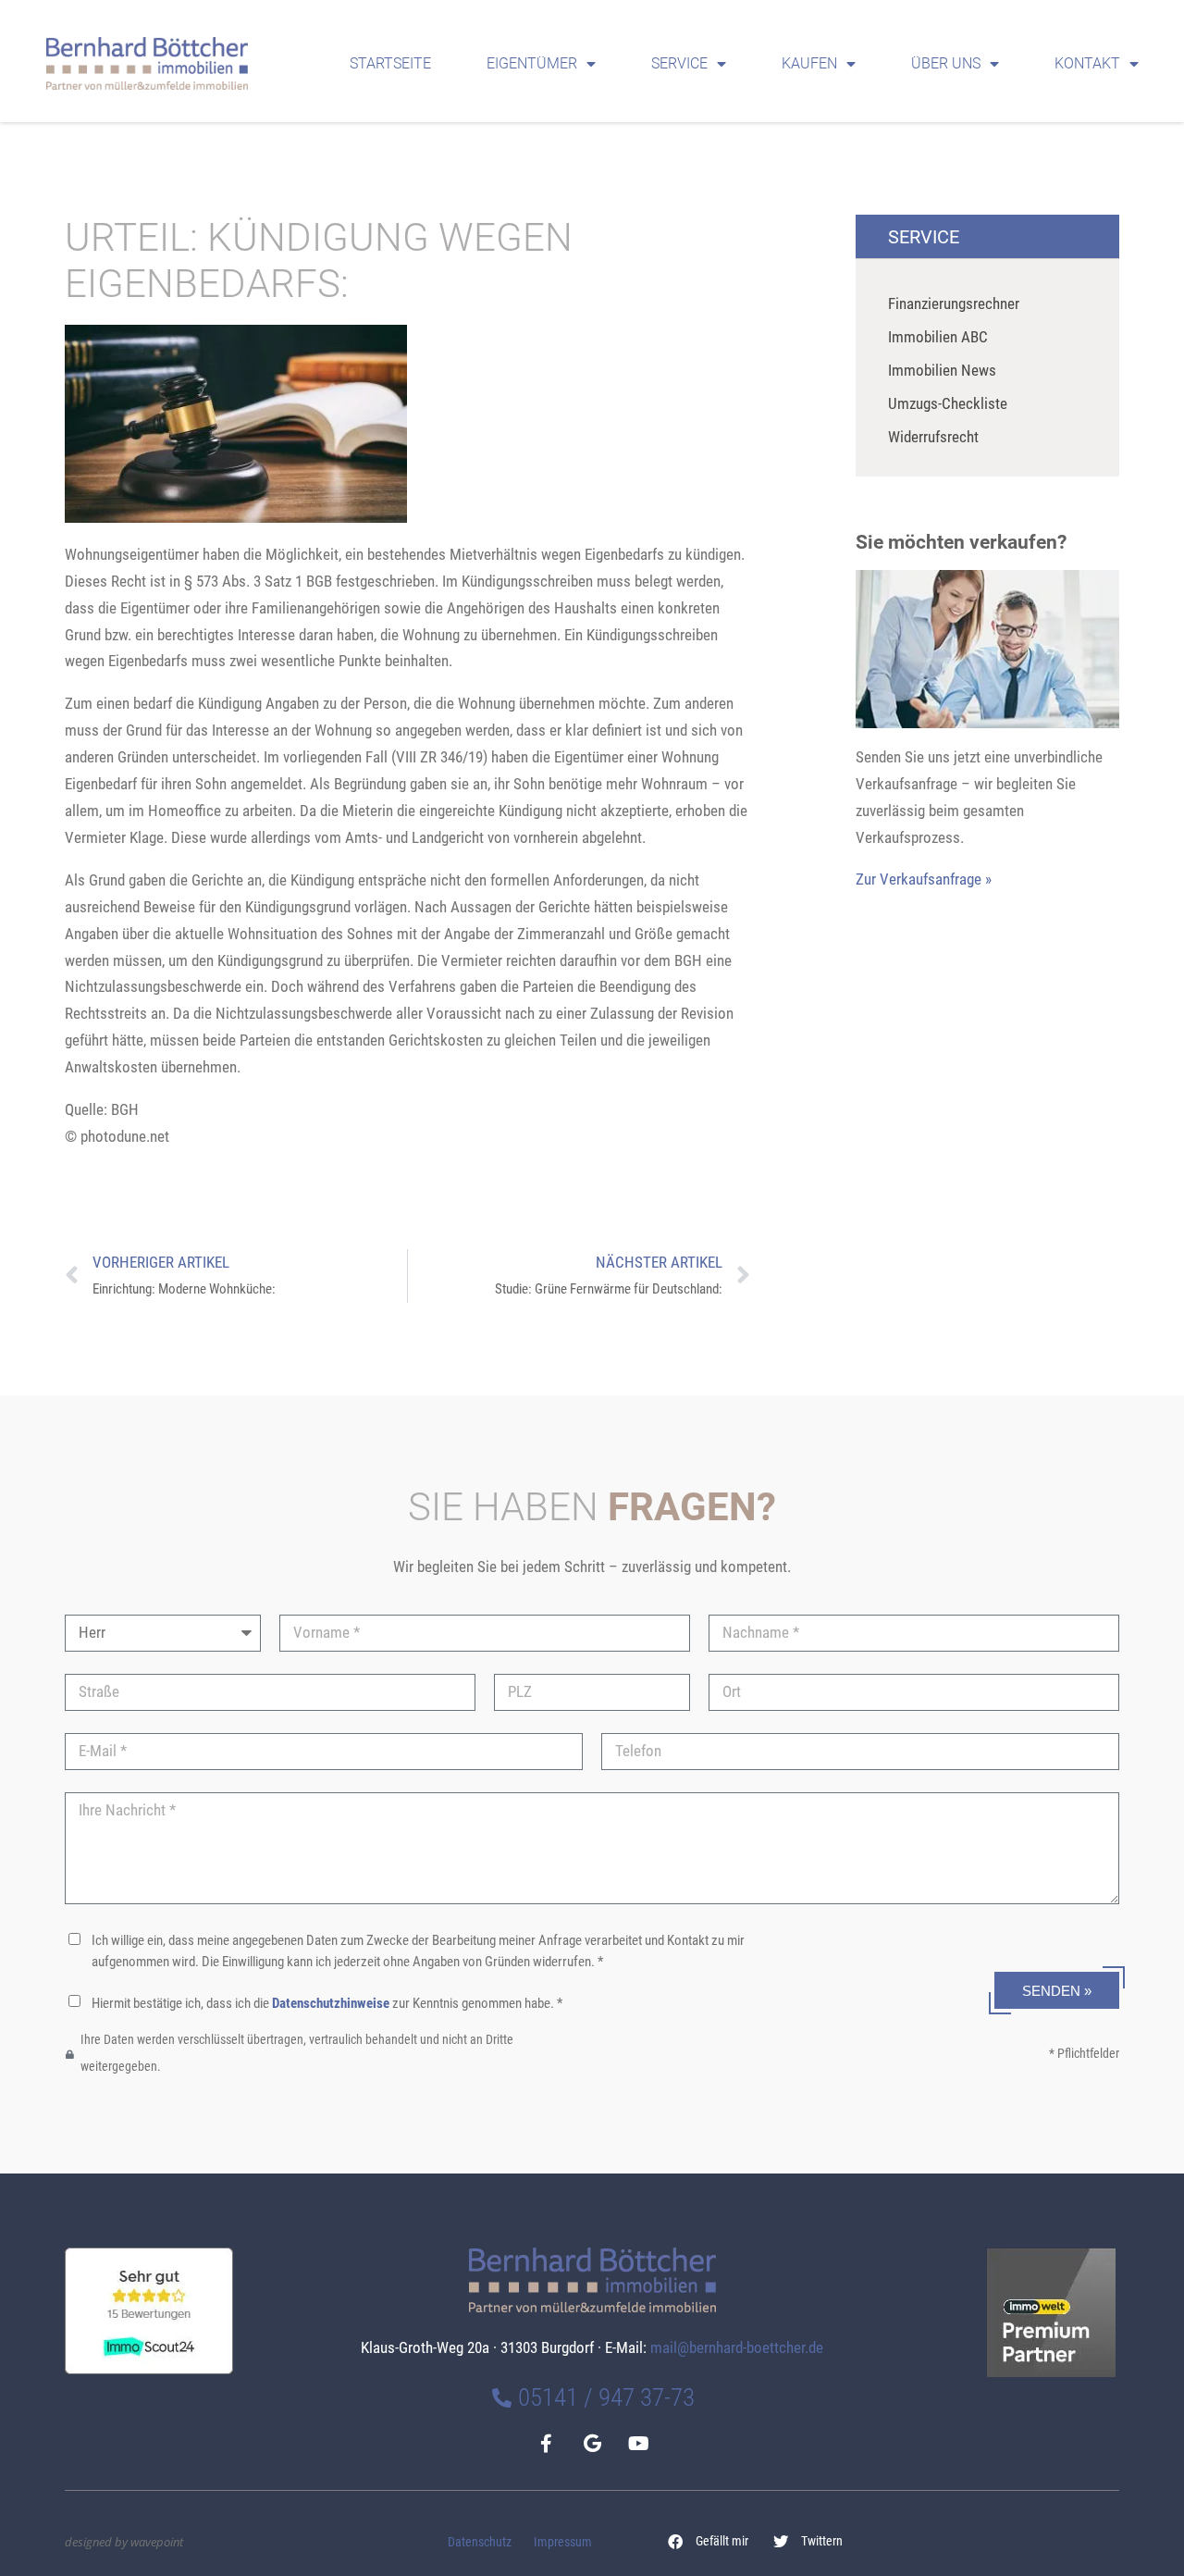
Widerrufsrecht (933, 437)
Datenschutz (480, 2542)
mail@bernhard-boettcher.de (737, 2347)
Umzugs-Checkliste (948, 403)
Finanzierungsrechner (954, 303)
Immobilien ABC (938, 337)
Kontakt (1087, 63)
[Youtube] (638, 2444)
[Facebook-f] (546, 2444)
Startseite (390, 63)
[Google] (592, 2444)
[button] (709, 2542)
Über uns (946, 63)
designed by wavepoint (124, 2542)
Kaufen (809, 63)
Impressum (563, 2542)
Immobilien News (942, 370)
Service (679, 63)
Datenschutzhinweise (331, 2003)
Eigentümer (532, 63)
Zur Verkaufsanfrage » (924, 879)
